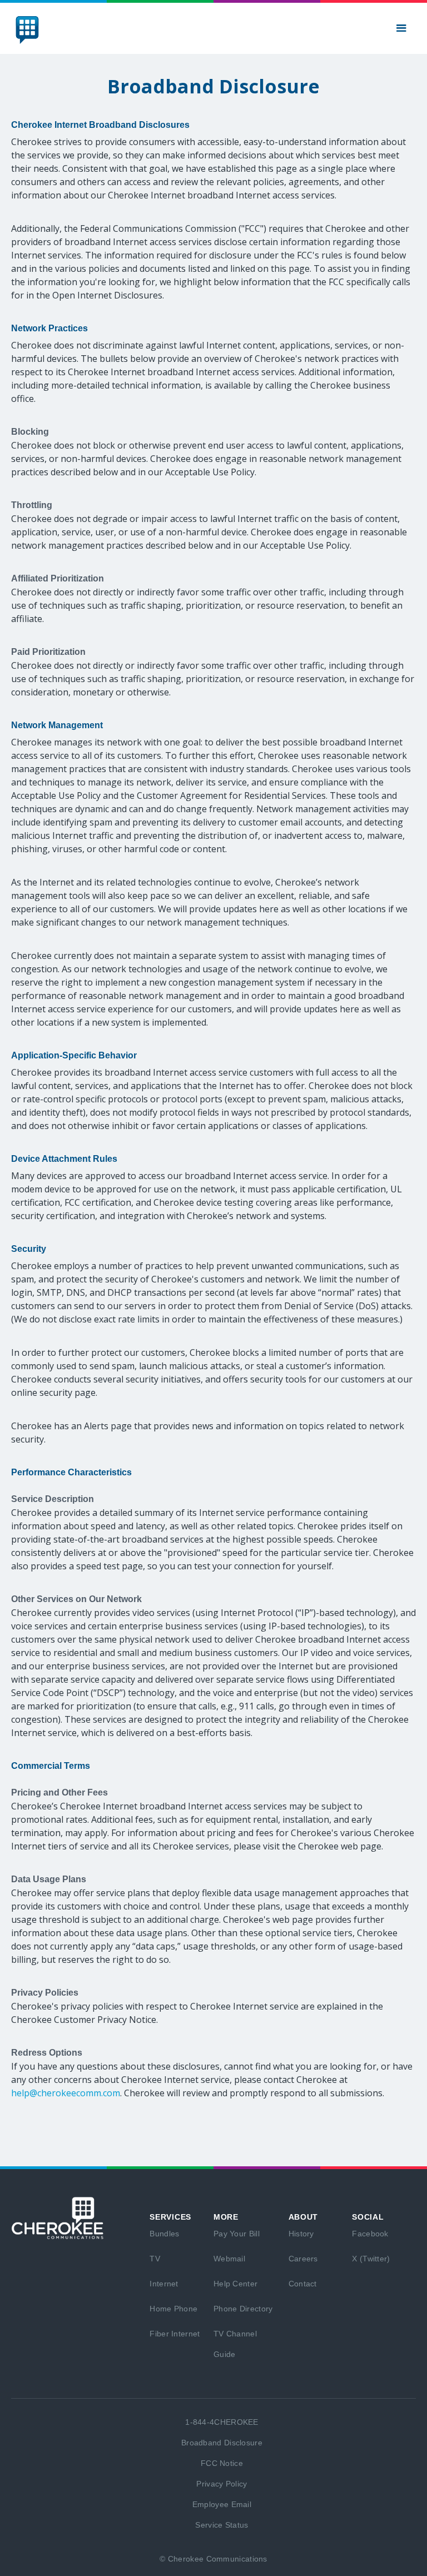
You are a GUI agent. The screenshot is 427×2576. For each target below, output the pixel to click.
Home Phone (173, 2309)
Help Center (235, 2284)
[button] (401, 28)
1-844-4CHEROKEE (222, 2422)
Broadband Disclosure (222, 2443)
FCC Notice (222, 2463)
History (301, 2234)
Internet (164, 2284)
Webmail (229, 2259)
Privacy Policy (222, 2484)
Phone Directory (243, 2309)
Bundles (164, 2234)
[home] (27, 30)
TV (155, 2259)
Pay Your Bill (237, 2234)
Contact (303, 2284)
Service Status (222, 2525)
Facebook (370, 2234)
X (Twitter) (371, 2259)
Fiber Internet (175, 2334)
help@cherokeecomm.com (66, 2093)
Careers (303, 2259)
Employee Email (222, 2504)
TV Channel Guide (235, 2344)
